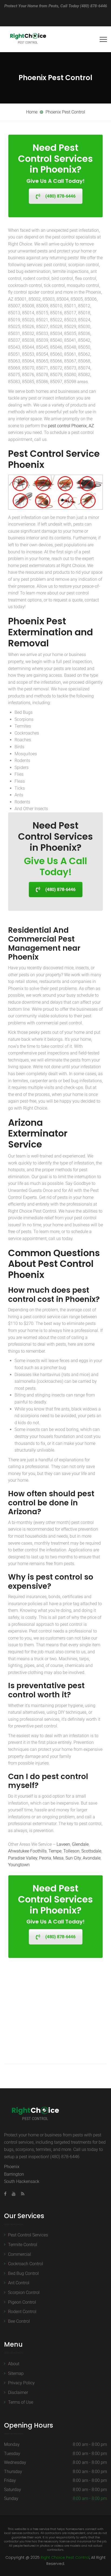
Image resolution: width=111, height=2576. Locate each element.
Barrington (14, 2174)
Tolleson (71, 1851)
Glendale (80, 1844)
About (14, 2364)
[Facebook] (7, 2194)
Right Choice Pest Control (65, 2557)
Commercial (20, 2254)
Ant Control (19, 2283)
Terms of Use (21, 2402)
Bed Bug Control (23, 2273)
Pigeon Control (22, 2302)
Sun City (73, 1858)
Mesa (58, 1858)
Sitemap (16, 2373)
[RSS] (21, 2194)
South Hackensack (22, 2181)
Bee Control (19, 2321)
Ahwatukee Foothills (27, 1851)
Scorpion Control (24, 2292)
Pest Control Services (28, 2235)
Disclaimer (18, 2392)
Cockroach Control (26, 2264)
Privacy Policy (21, 2383)
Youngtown (19, 1865)
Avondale (92, 1858)
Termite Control (23, 2245)
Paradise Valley (23, 1858)
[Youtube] (14, 2194)
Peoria (45, 1858)
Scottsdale (91, 1851)
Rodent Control (22, 2312)
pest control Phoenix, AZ (71, 426)
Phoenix (12, 2167)
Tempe (55, 1851)
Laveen (63, 1844)
